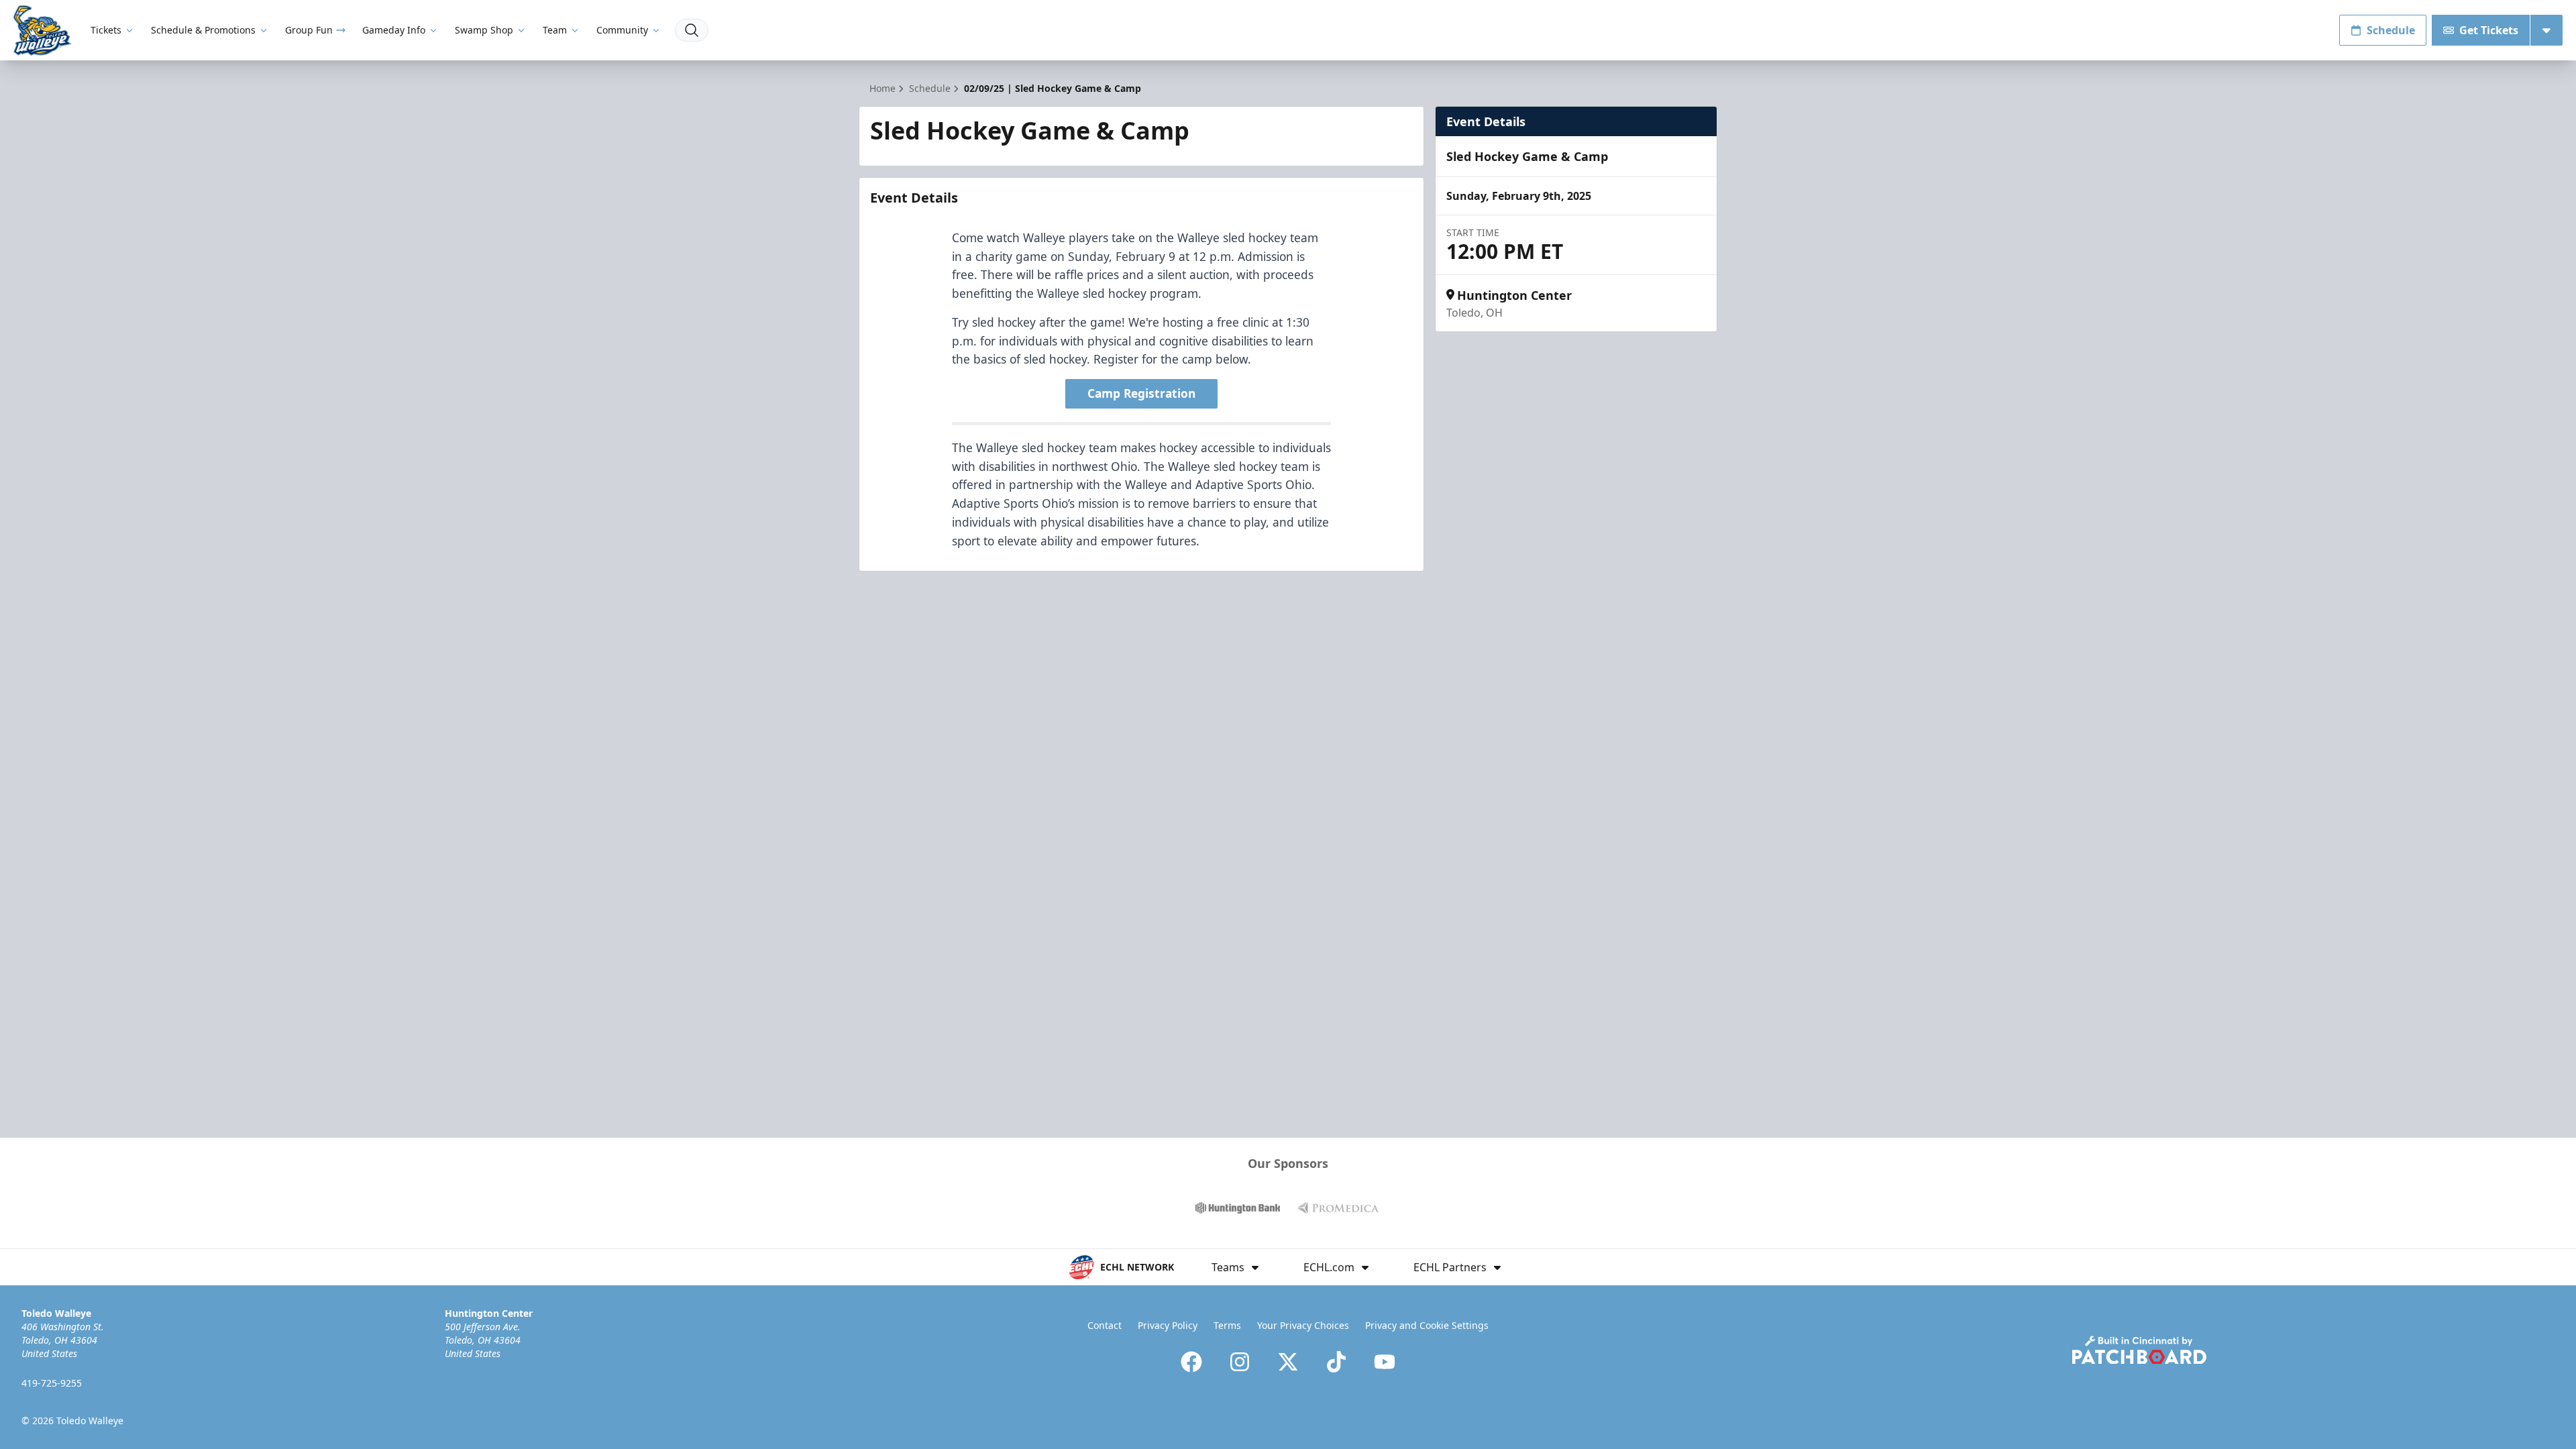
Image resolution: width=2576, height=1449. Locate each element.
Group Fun (309, 30)
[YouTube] (1385, 1362)
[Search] (692, 30)
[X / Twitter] (1288, 1362)
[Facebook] (1191, 1362)
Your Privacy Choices (1303, 1325)
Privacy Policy (1168, 1325)
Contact (1105, 1325)
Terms (1227, 1325)
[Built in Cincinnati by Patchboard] (2139, 1350)
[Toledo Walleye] (43, 31)
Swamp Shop (484, 30)
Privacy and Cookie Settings (1427, 1325)
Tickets (106, 30)
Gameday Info (394, 30)
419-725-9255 (52, 1383)
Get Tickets (2489, 30)
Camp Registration (1141, 393)
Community (622, 30)
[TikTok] (1336, 1362)
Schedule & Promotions (203, 30)
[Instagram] (1240, 1362)
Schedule (2391, 30)
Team (555, 30)
